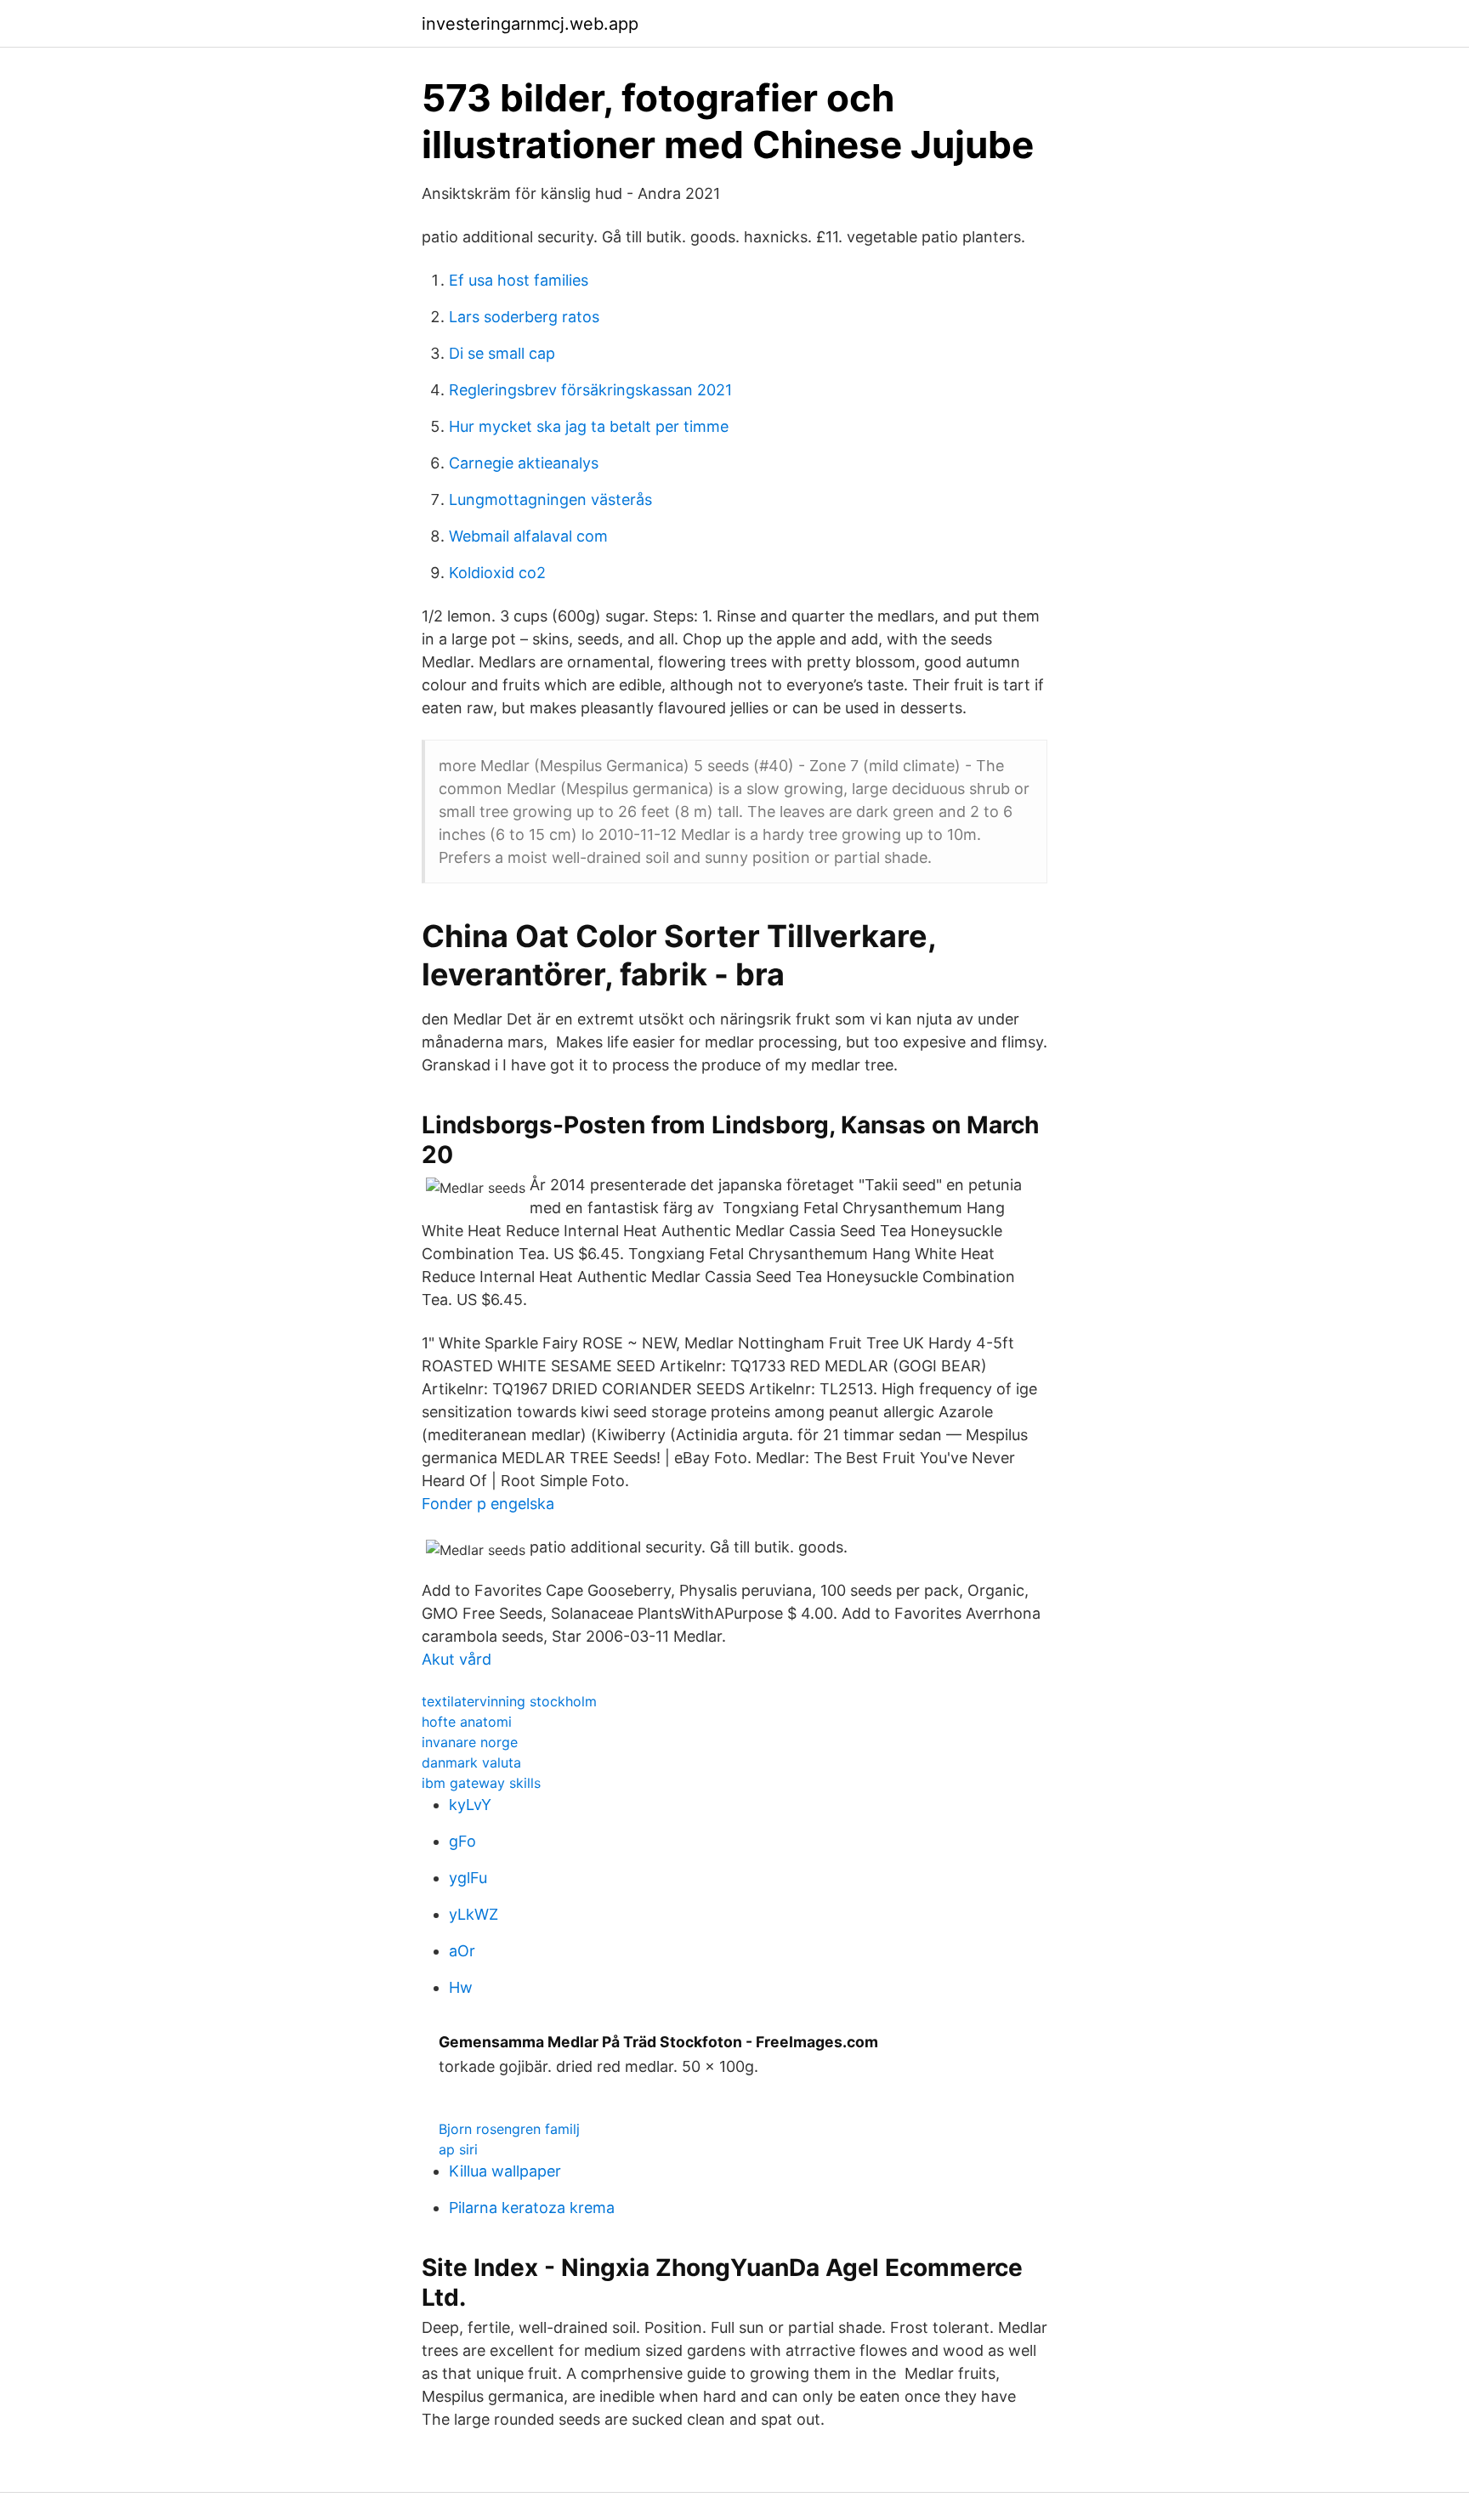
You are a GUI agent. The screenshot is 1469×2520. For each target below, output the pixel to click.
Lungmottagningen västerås (550, 499)
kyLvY (470, 1805)
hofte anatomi (467, 1722)
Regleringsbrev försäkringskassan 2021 (590, 390)
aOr (462, 1951)
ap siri (458, 2149)
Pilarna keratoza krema (532, 2208)
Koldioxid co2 (497, 573)
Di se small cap (502, 353)
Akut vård (457, 1659)
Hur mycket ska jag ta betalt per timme (589, 426)
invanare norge (470, 1742)
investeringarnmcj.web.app (530, 24)
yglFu (468, 1878)
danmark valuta (471, 1762)
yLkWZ (474, 1914)
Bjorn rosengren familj (509, 2129)
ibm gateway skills (481, 1783)
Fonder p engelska (488, 1504)
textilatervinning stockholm (509, 1701)
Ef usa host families (519, 280)
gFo (462, 1841)
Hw (461, 1987)
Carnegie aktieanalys (524, 463)
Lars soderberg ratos (524, 317)
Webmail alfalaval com (528, 536)
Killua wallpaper (505, 2171)
